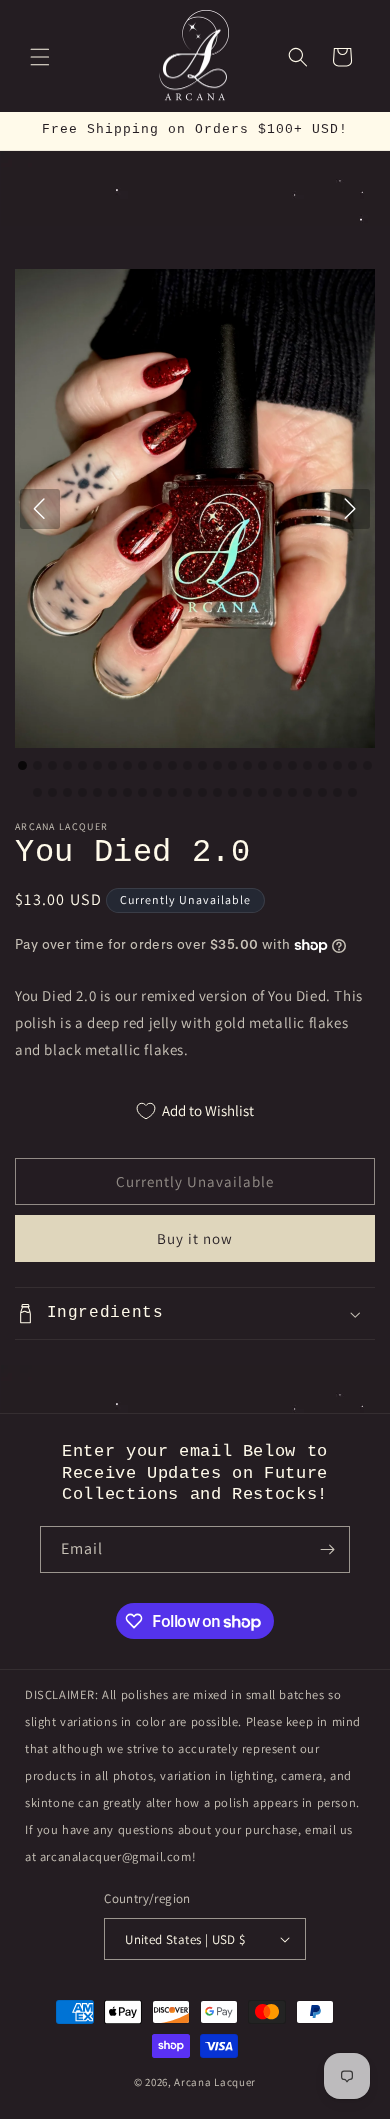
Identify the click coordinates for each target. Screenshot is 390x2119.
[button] (40, 57)
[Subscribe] (327, 1549)
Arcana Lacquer (215, 2082)
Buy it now (195, 1238)
